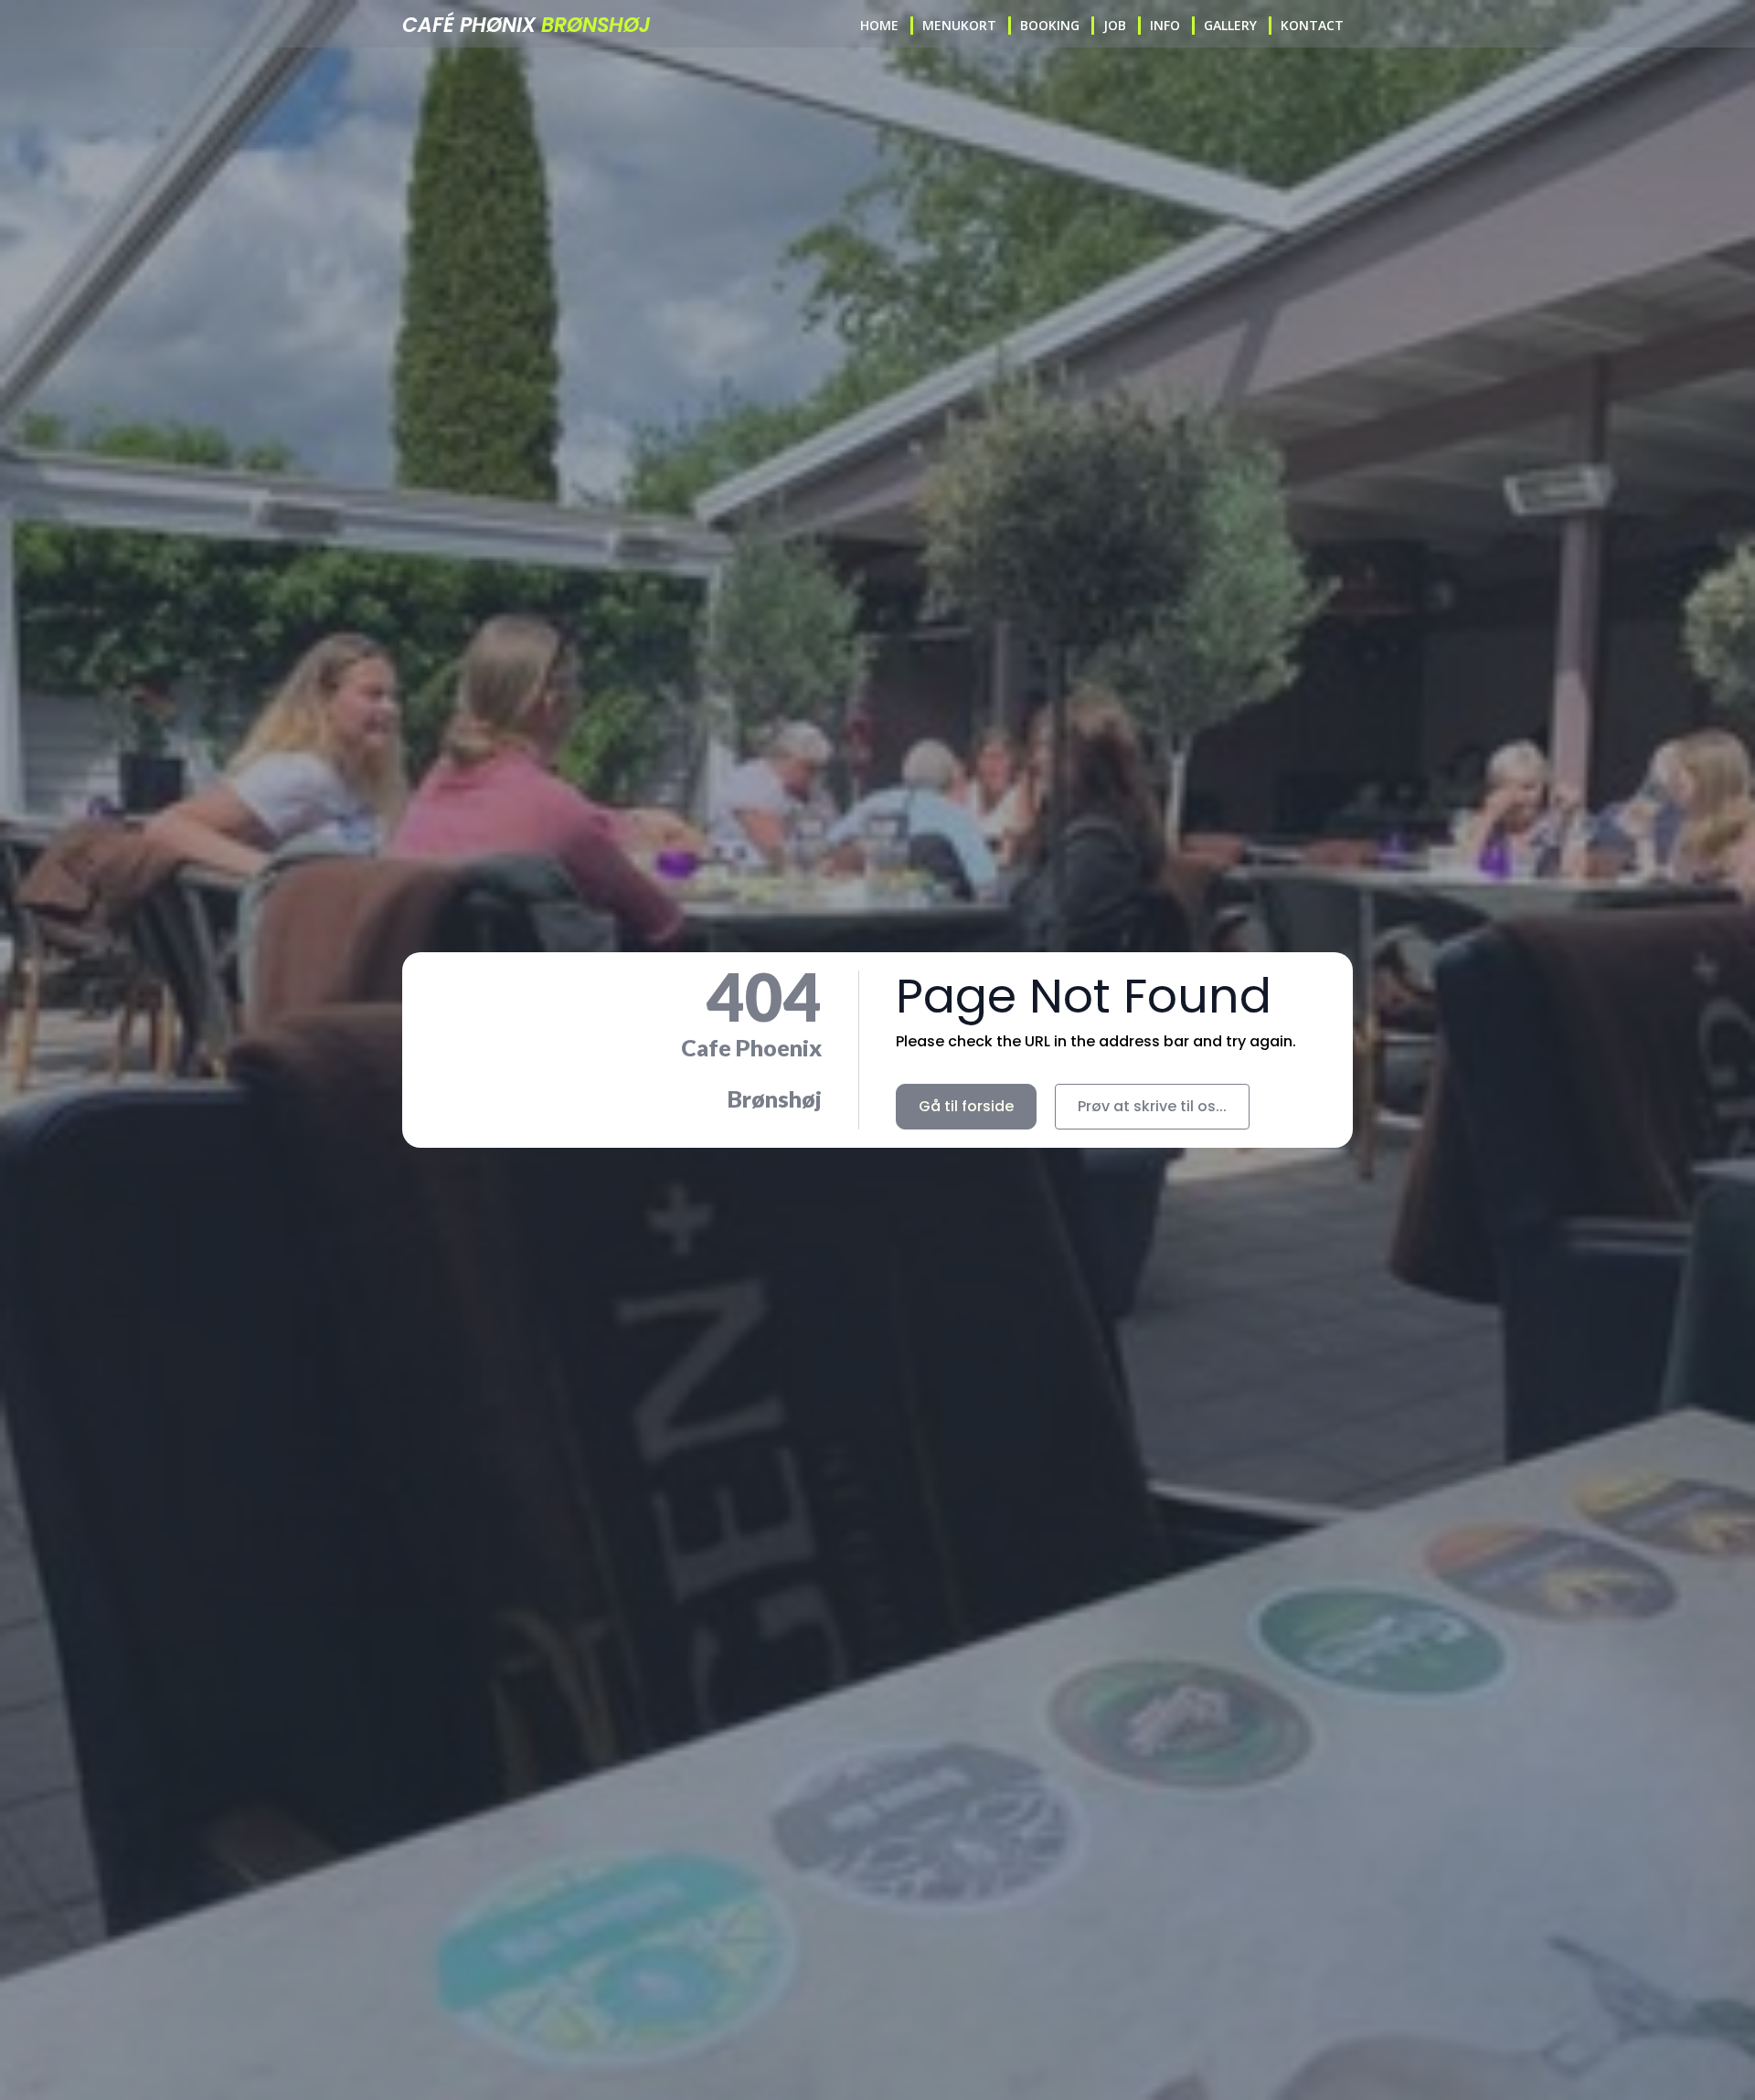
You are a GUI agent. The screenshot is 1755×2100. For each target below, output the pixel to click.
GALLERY (1230, 25)
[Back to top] (1712, 2057)
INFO (1165, 25)
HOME (879, 25)
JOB (1115, 25)
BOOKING (1050, 25)
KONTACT (1312, 25)
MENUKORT (959, 25)
